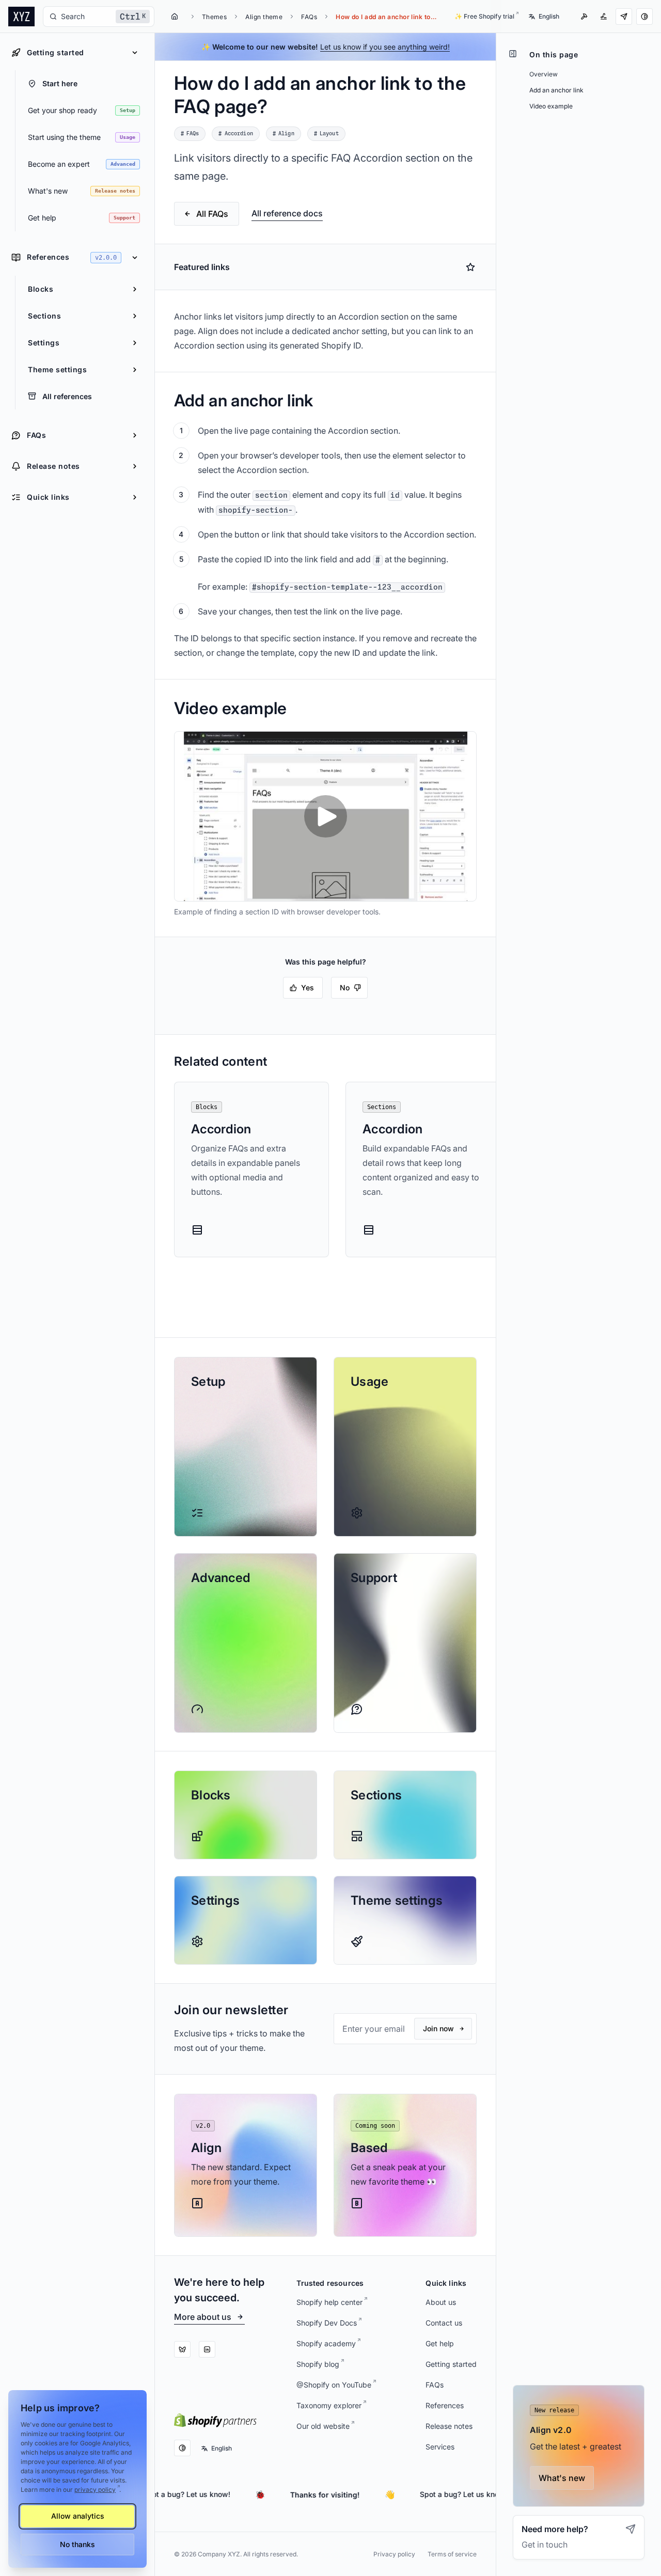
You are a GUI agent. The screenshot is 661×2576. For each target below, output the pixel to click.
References (445, 2405)
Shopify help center (329, 2302)
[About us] (604, 17)
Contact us (444, 2323)
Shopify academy (326, 2343)
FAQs (309, 17)
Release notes (449, 2426)
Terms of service (452, 2554)
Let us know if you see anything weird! (385, 47)
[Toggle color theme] (644, 17)
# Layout (326, 134)
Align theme (264, 17)
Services (440, 2447)
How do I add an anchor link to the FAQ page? (387, 17)
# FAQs (190, 134)
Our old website (323, 2426)
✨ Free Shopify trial (484, 16)
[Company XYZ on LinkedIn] (207, 2349)
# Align (284, 134)
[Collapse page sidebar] (513, 54)
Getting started (451, 2364)
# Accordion (235, 134)
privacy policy (95, 2490)
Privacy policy (394, 2554)
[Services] (584, 17)
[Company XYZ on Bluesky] (182, 2349)
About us (441, 2302)
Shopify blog (318, 2364)
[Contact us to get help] (624, 17)
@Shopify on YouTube (334, 2385)
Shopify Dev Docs (327, 2323)
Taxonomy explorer (329, 2405)
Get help (440, 2343)
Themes (215, 17)
